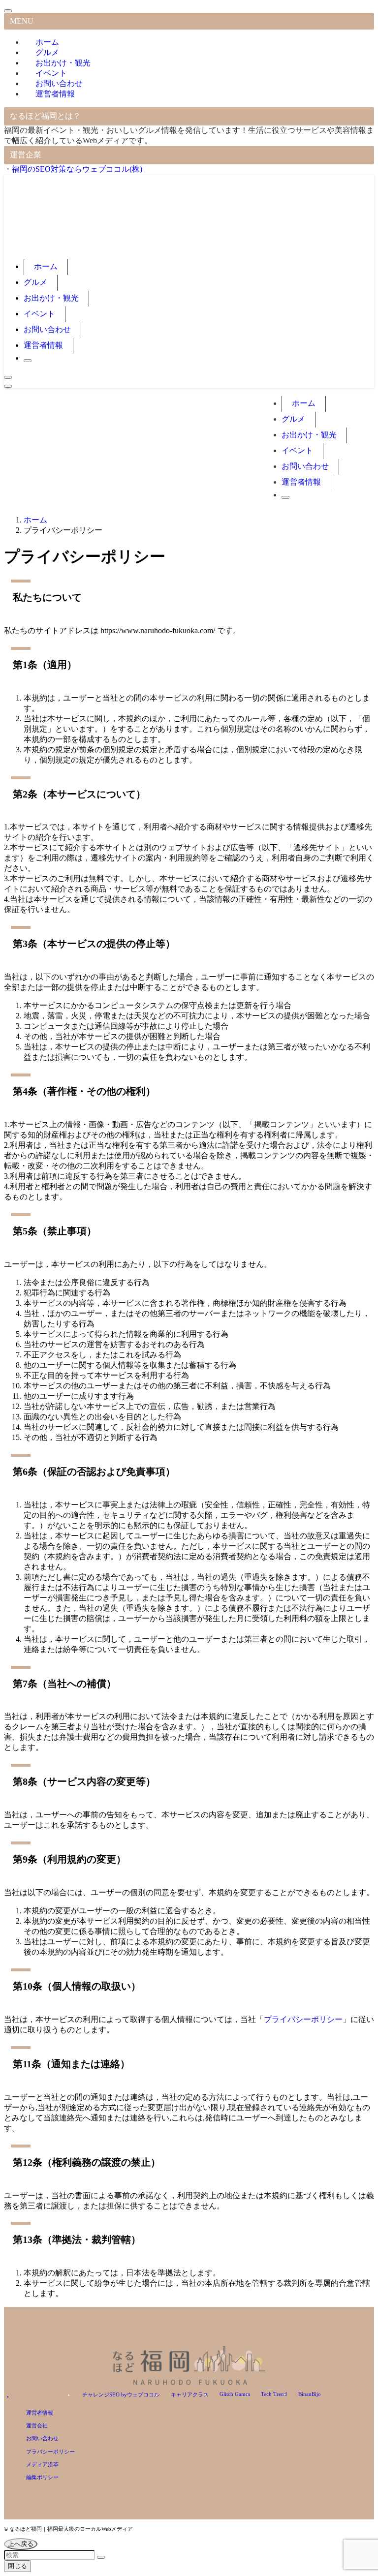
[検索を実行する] (101, 2557)
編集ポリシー (42, 2477)
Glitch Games (235, 2394)
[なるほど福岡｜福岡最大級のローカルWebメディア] (127, 247)
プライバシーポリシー (303, 2019)
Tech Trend (274, 2394)
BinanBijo (310, 2394)
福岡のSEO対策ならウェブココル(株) (77, 169)
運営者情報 (55, 94)
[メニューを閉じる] (8, 11)
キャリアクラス (190, 2394)
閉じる (17, 2566)
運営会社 (37, 2425)
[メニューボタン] (8, 386)
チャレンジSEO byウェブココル (121, 2394)
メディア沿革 (42, 2464)
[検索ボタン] (28, 361)
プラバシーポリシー (50, 2452)
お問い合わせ (42, 2438)
